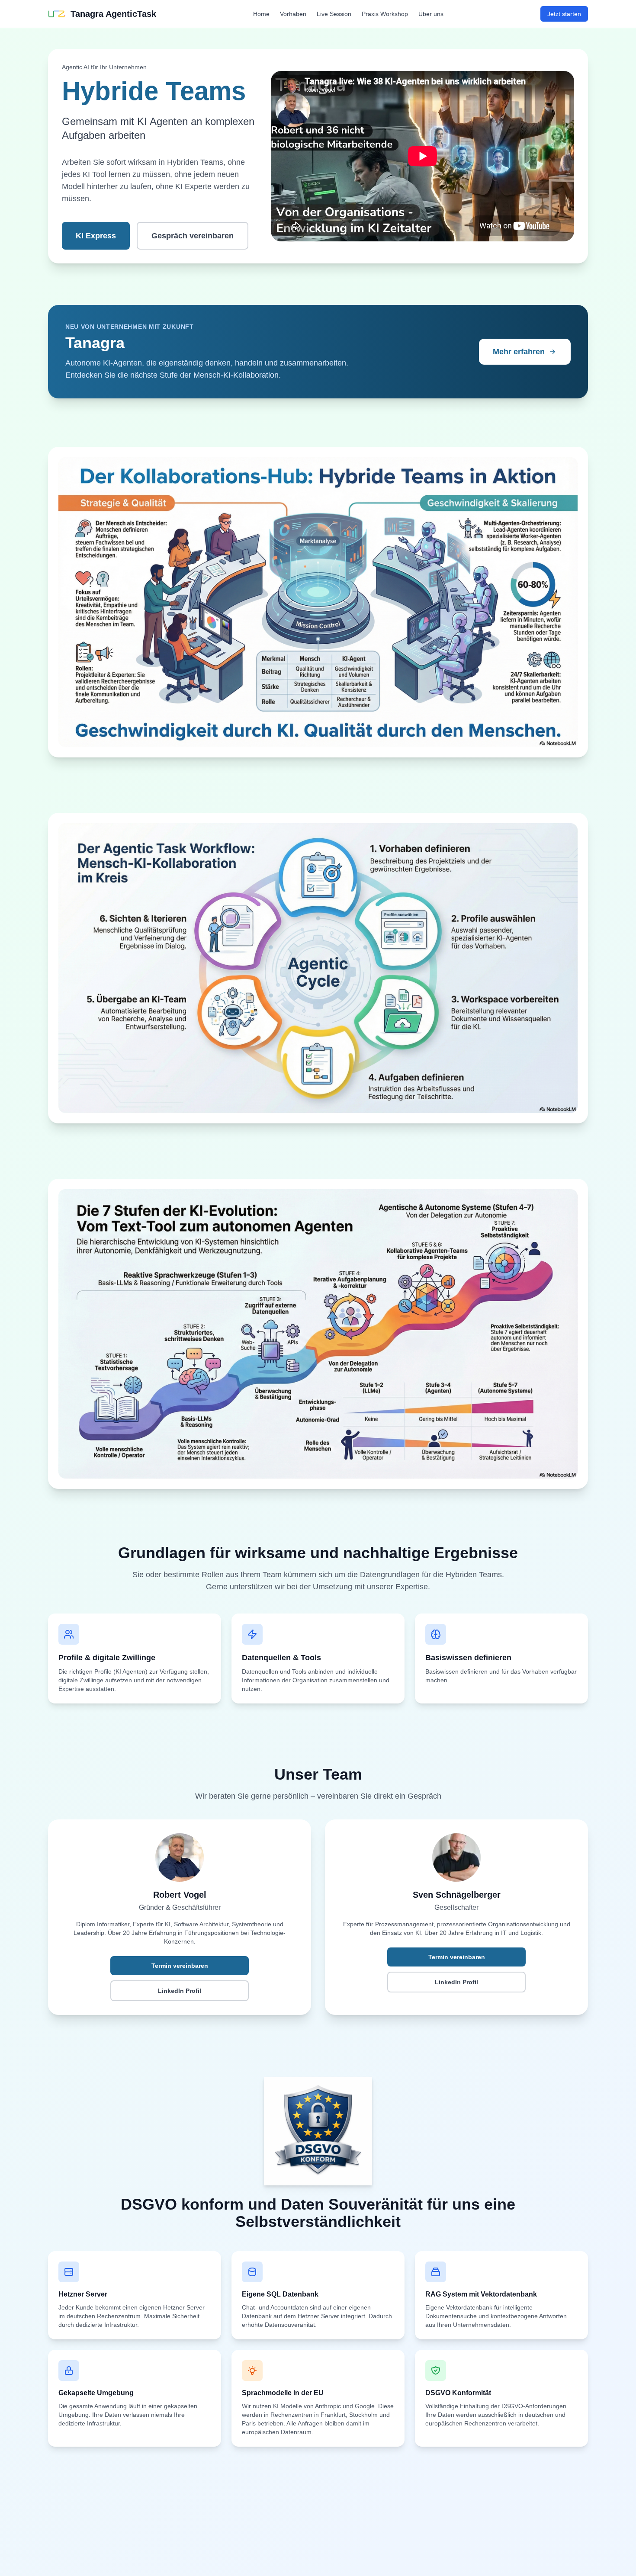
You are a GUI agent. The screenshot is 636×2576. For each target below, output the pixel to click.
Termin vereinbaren (180, 1966)
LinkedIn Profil (180, 1991)
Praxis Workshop (385, 14)
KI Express (96, 236)
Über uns (431, 14)
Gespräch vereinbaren (193, 236)
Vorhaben (293, 14)
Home (261, 14)
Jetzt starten (564, 14)
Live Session (334, 14)
